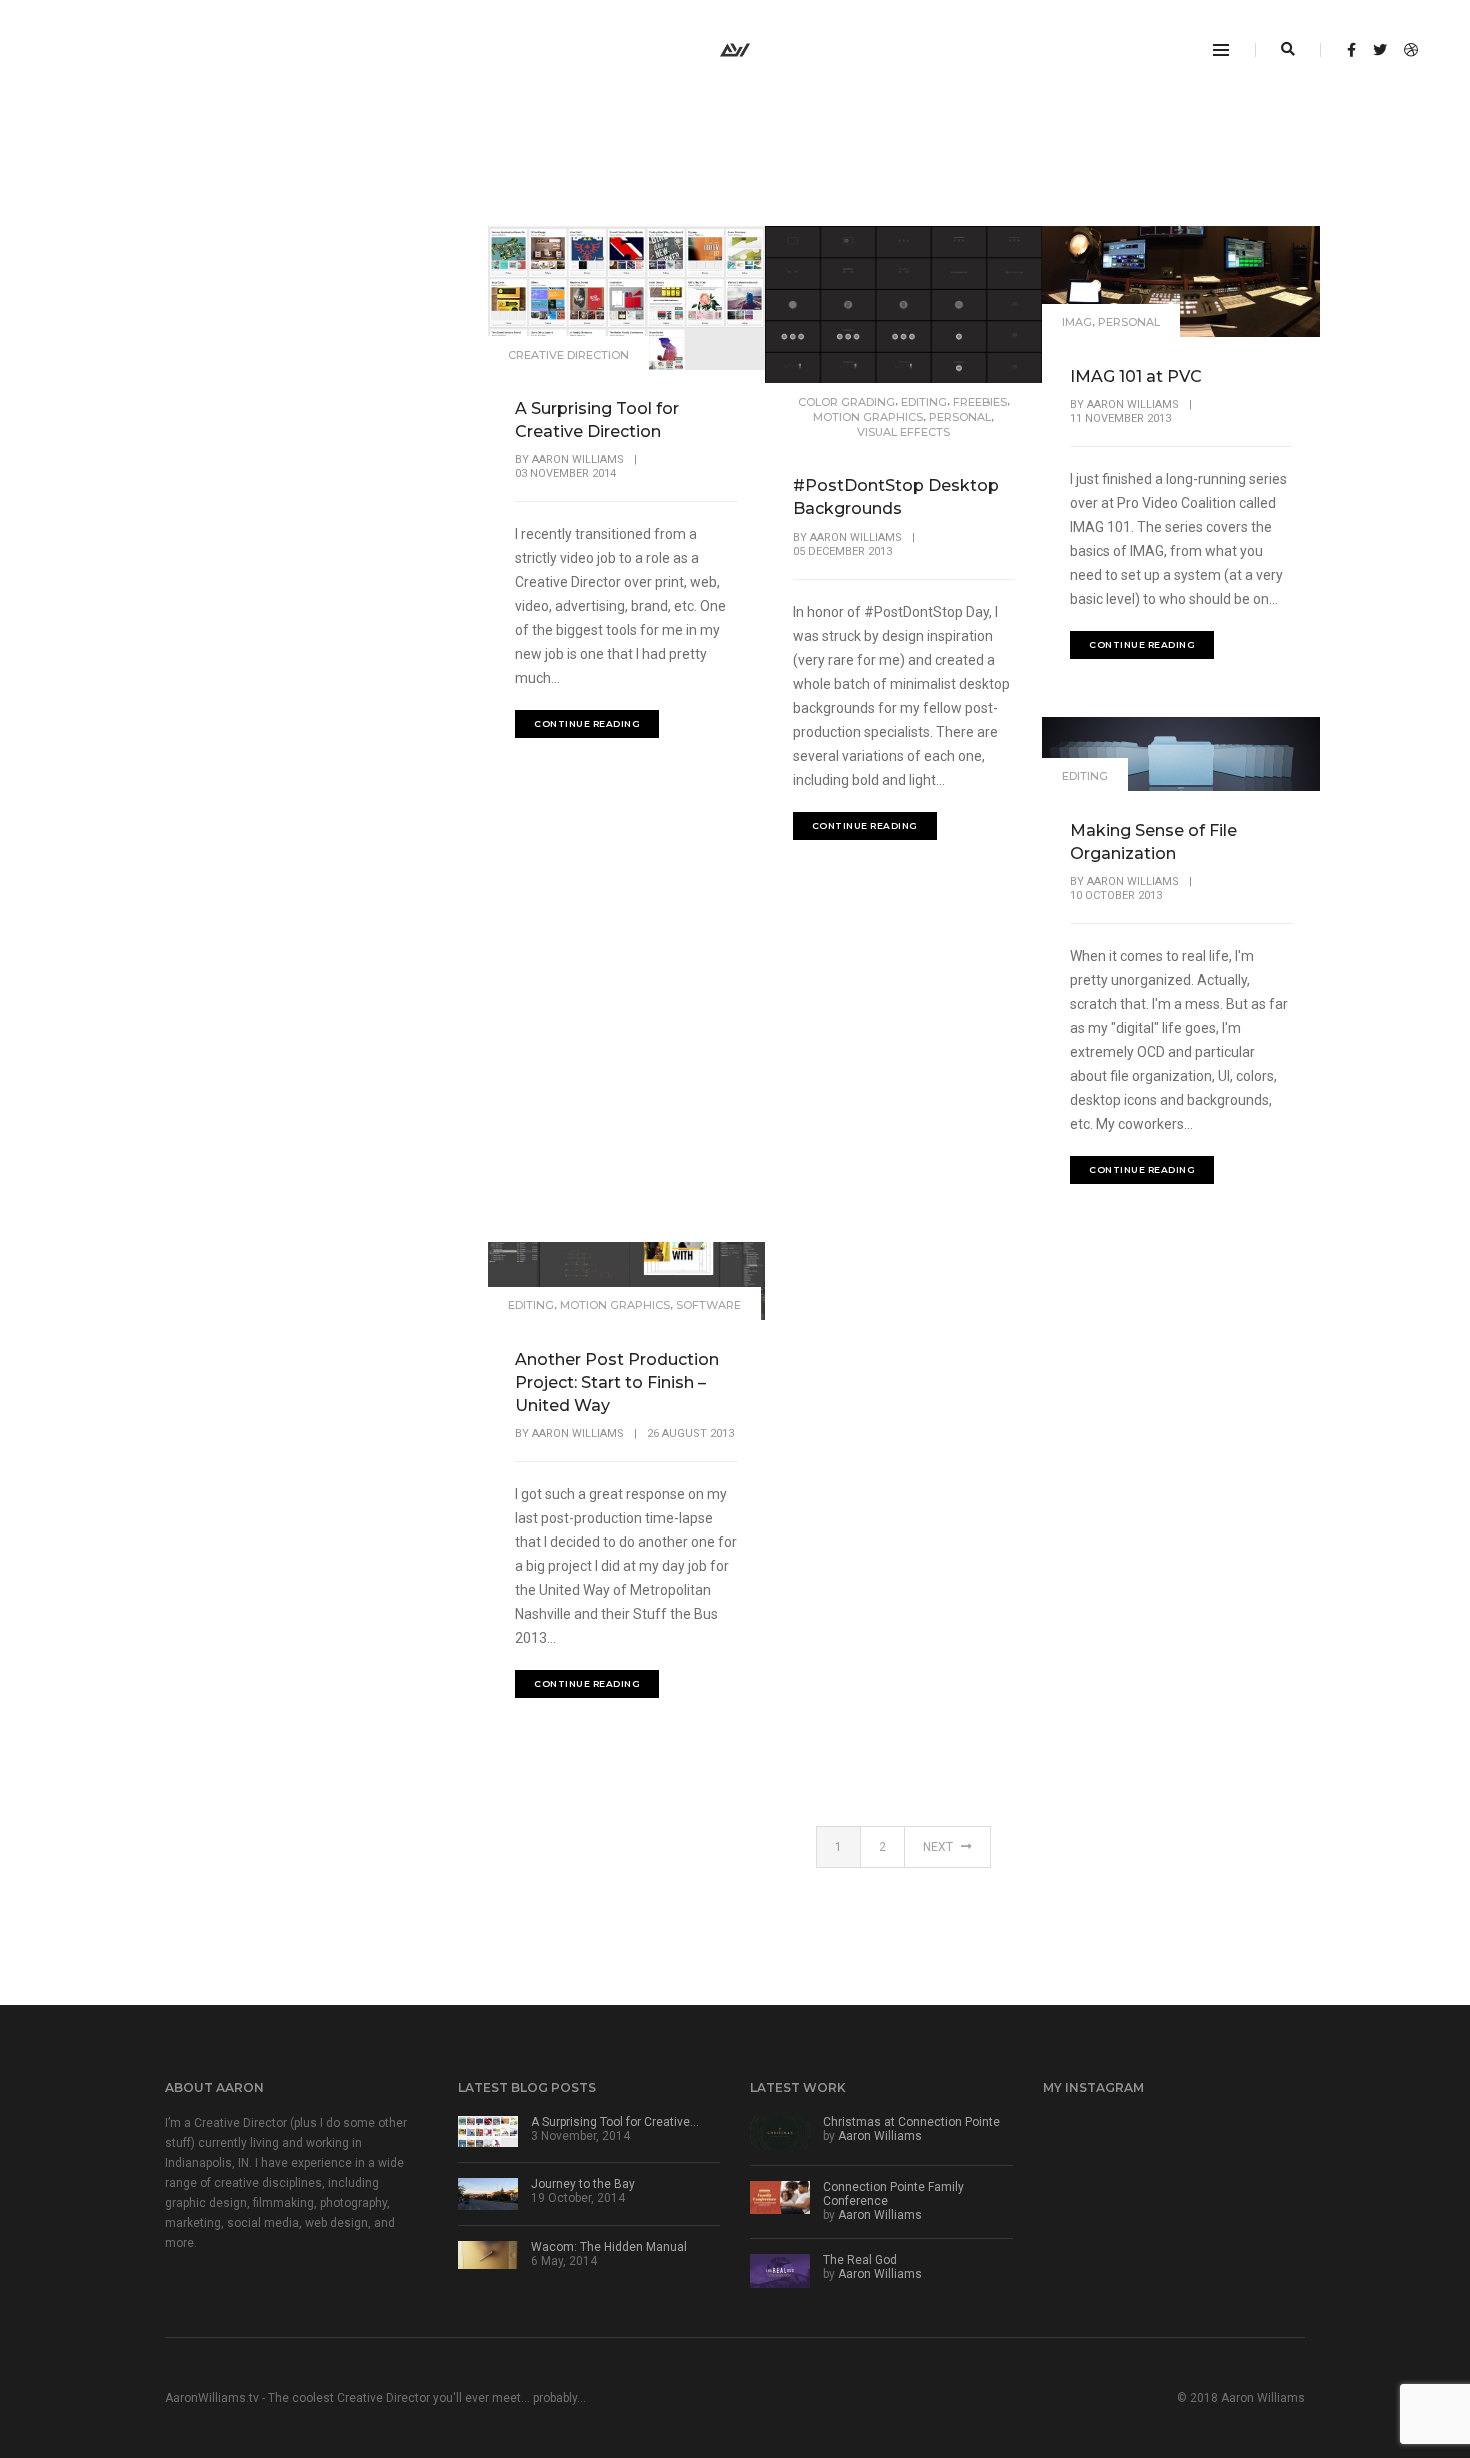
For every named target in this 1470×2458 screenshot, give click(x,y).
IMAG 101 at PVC (1136, 376)
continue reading (587, 723)
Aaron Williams (578, 459)
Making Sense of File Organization (1153, 842)
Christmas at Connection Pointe (911, 2122)
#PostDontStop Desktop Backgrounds (896, 497)
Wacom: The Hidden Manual (609, 2247)
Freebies (980, 402)
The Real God (860, 2260)
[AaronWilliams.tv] (735, 49)
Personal (960, 417)
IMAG (1077, 322)
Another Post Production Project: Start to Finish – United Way (617, 1382)
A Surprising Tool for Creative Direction (597, 420)
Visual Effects (903, 432)
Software (708, 1305)
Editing (924, 402)
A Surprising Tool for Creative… (615, 2122)
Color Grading (846, 402)
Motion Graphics (868, 417)
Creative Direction (568, 355)
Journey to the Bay (583, 2184)
